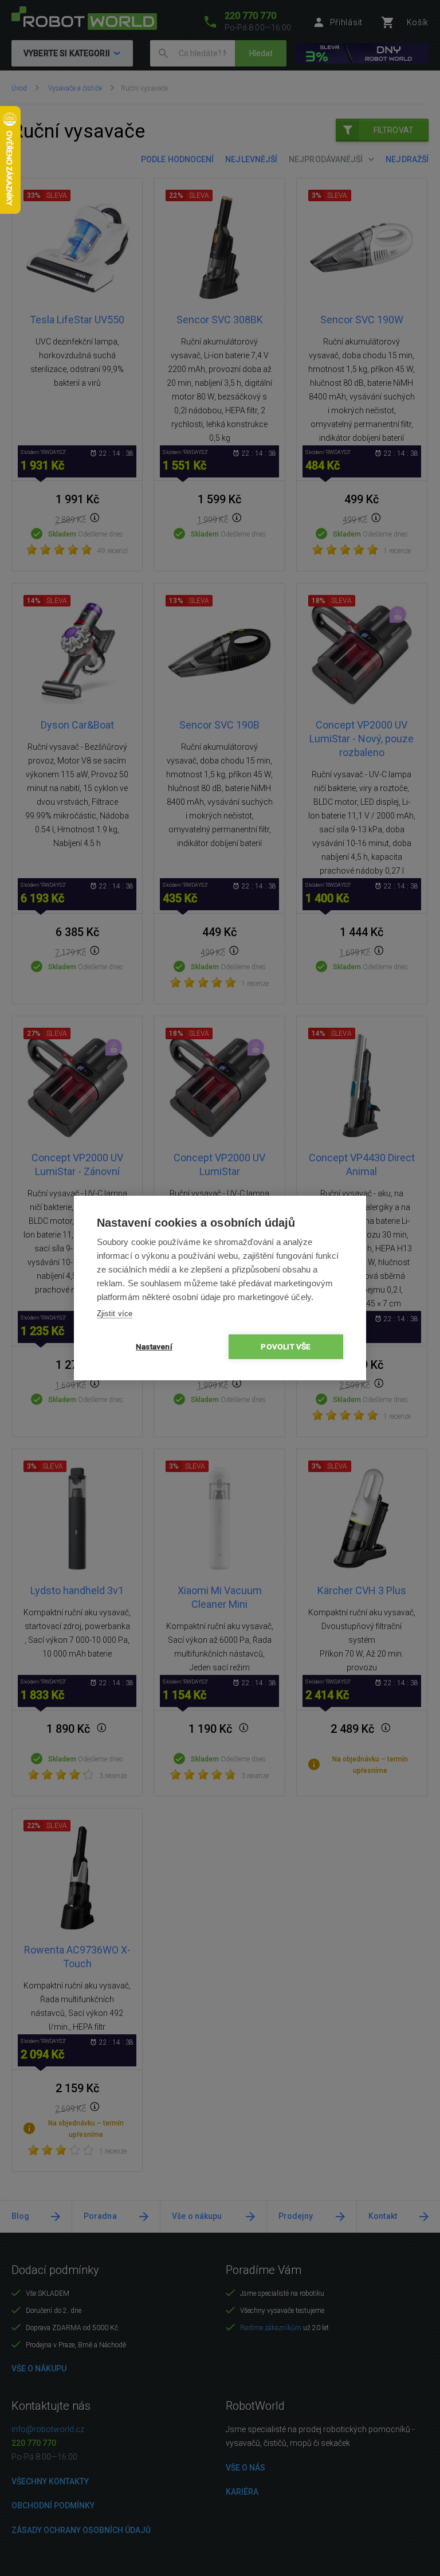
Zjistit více (115, 1314)
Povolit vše (286, 1346)
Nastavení (154, 1346)
